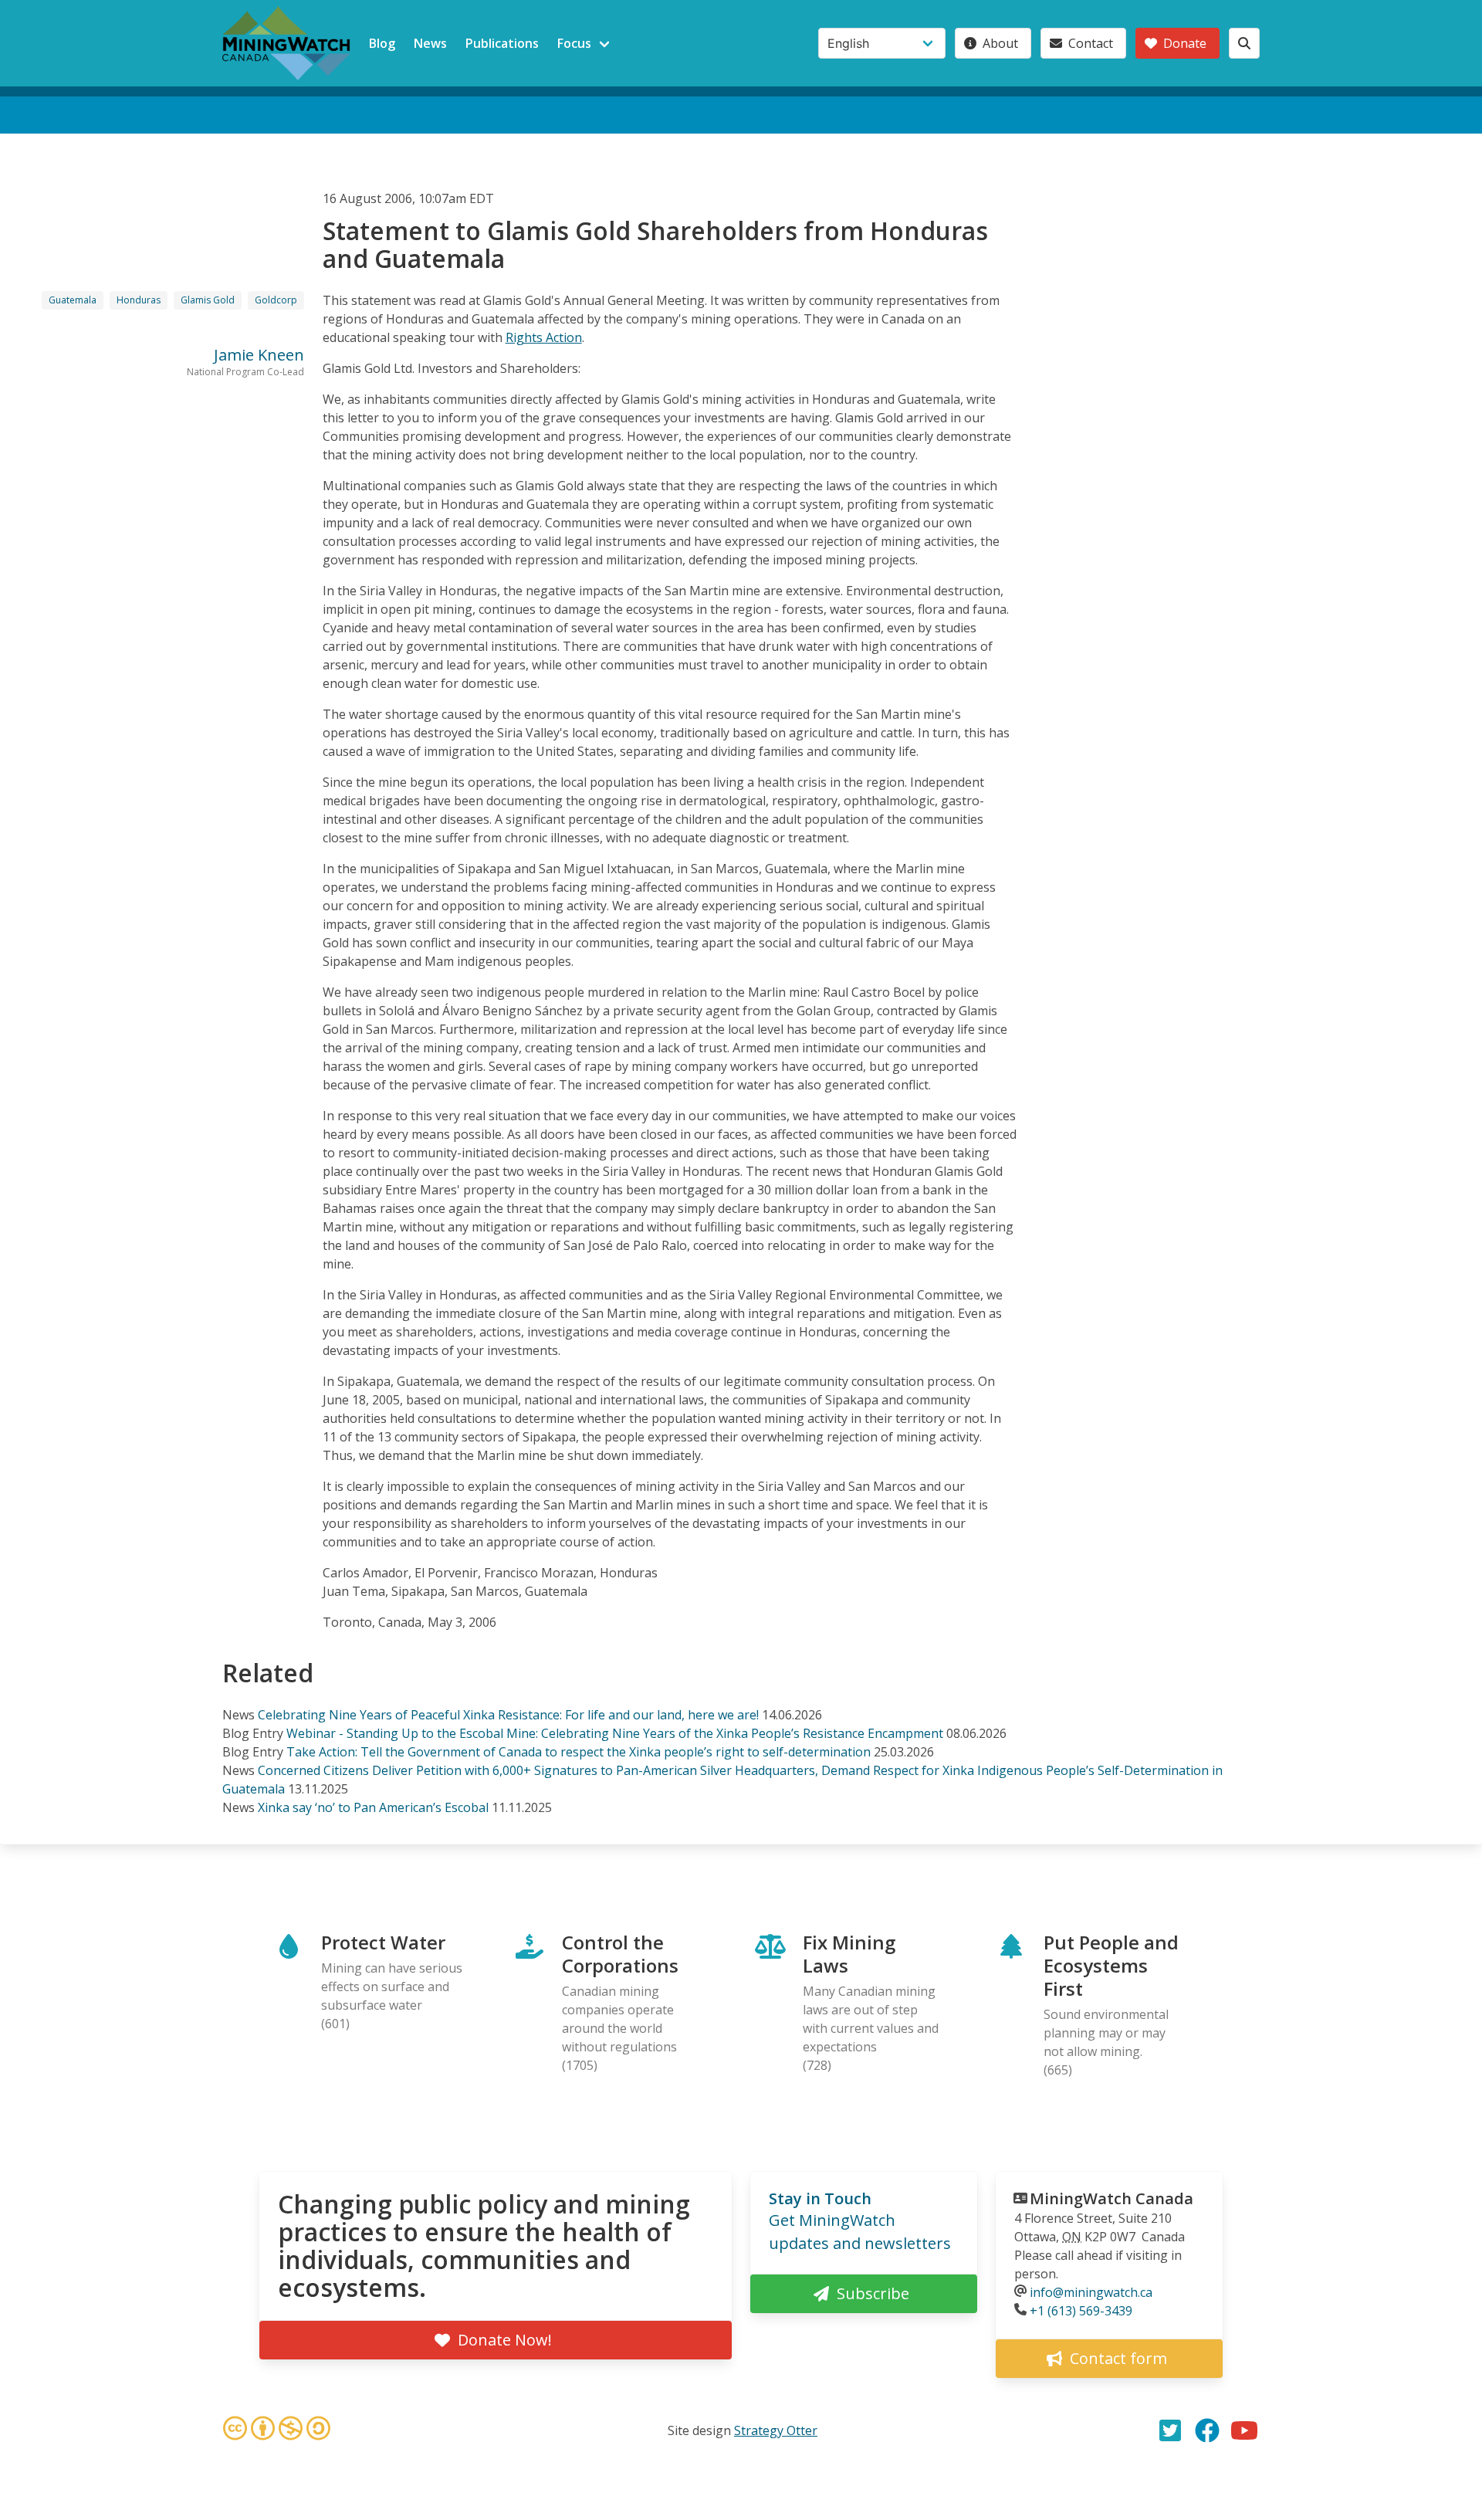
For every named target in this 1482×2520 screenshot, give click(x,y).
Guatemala (73, 300)
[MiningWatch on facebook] (1207, 2430)
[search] (1244, 43)
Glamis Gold (208, 300)
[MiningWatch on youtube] (1244, 2430)
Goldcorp (276, 300)
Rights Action (544, 337)
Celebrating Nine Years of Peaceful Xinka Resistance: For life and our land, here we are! (508, 1715)
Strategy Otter (776, 2430)
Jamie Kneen (259, 355)
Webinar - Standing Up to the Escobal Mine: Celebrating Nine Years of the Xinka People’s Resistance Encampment (616, 1733)
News (430, 43)
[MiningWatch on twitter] (1170, 2430)
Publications (502, 43)
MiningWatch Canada (1111, 2198)
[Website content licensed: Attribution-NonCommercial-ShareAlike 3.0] (276, 2430)
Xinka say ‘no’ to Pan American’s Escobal (373, 1807)
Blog (382, 43)
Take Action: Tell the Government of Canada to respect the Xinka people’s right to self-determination (579, 1752)
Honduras (139, 300)
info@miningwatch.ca (1091, 2292)
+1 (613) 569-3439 (1081, 2311)
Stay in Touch (820, 2198)
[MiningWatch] (286, 43)
